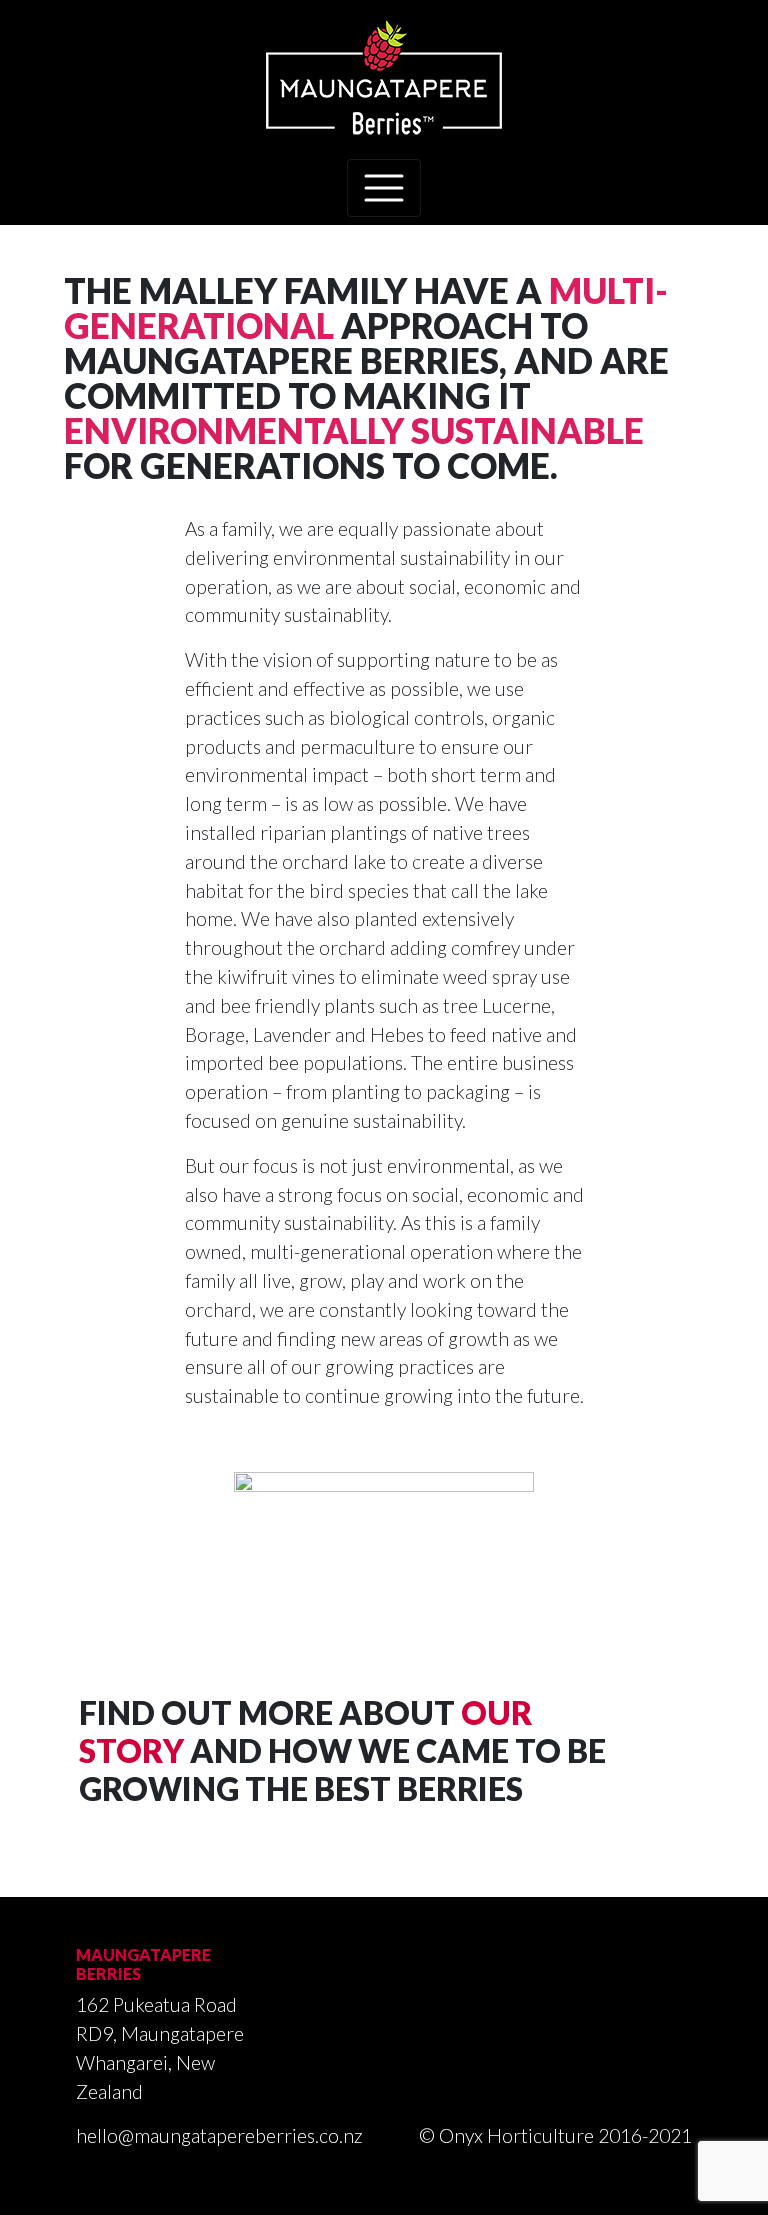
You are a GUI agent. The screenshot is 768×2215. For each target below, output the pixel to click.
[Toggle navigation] (384, 188)
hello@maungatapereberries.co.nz (219, 2135)
